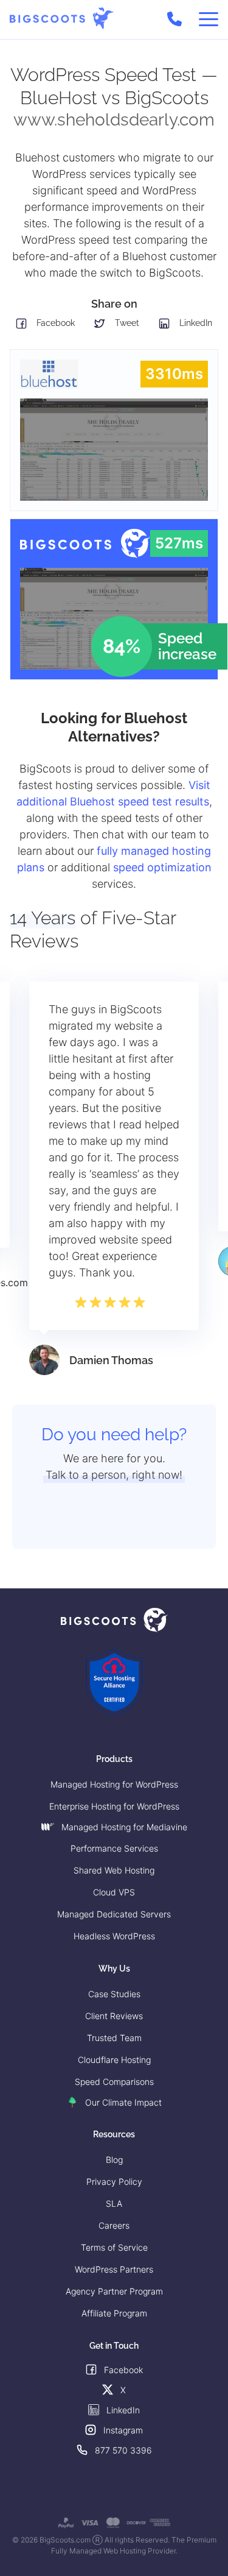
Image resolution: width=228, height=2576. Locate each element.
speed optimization (162, 867)
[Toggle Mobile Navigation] (209, 19)
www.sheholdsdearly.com (114, 120)
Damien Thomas (111, 1360)
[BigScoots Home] (62, 19)
